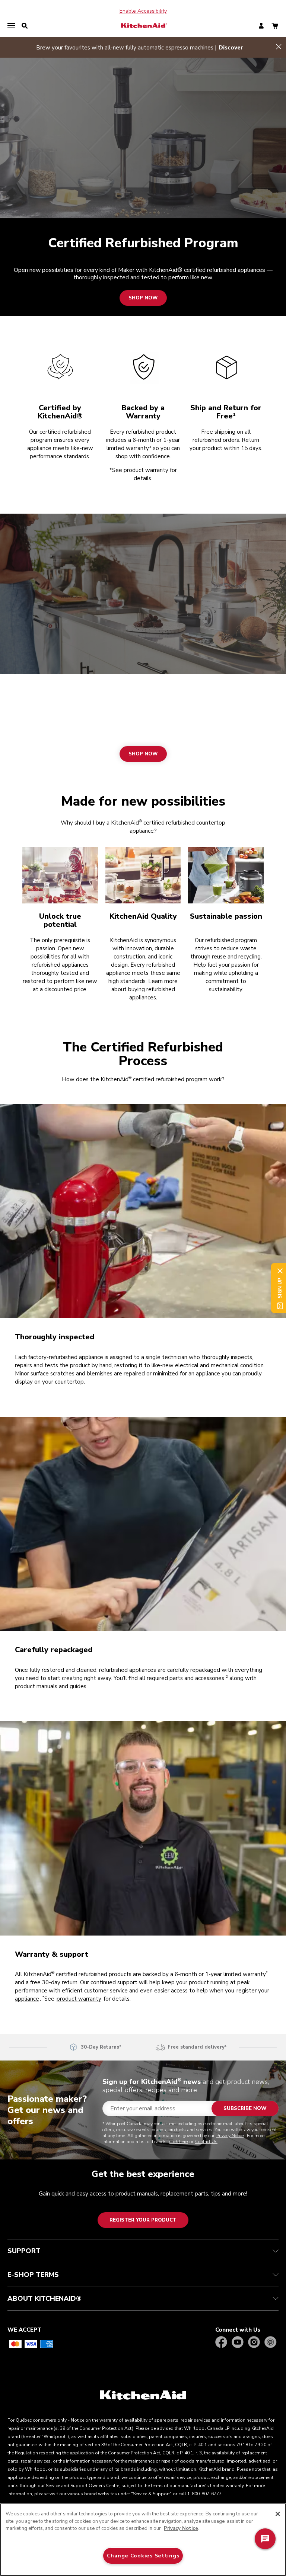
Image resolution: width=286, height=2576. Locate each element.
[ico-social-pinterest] (270, 2343)
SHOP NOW (143, 298)
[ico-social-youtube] (238, 2343)
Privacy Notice (230, 2136)
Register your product (143, 2220)
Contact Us (206, 2142)
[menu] (11, 26)
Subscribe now (245, 2108)
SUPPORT (24, 2251)
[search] (25, 26)
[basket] (275, 26)
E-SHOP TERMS (33, 2275)
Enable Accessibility (143, 11)
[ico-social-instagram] (254, 2343)
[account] (261, 26)
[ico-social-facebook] (221, 2343)
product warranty (79, 1999)
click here (179, 2142)
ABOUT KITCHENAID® (45, 2299)
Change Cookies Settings (143, 2556)
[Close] (278, 2514)
